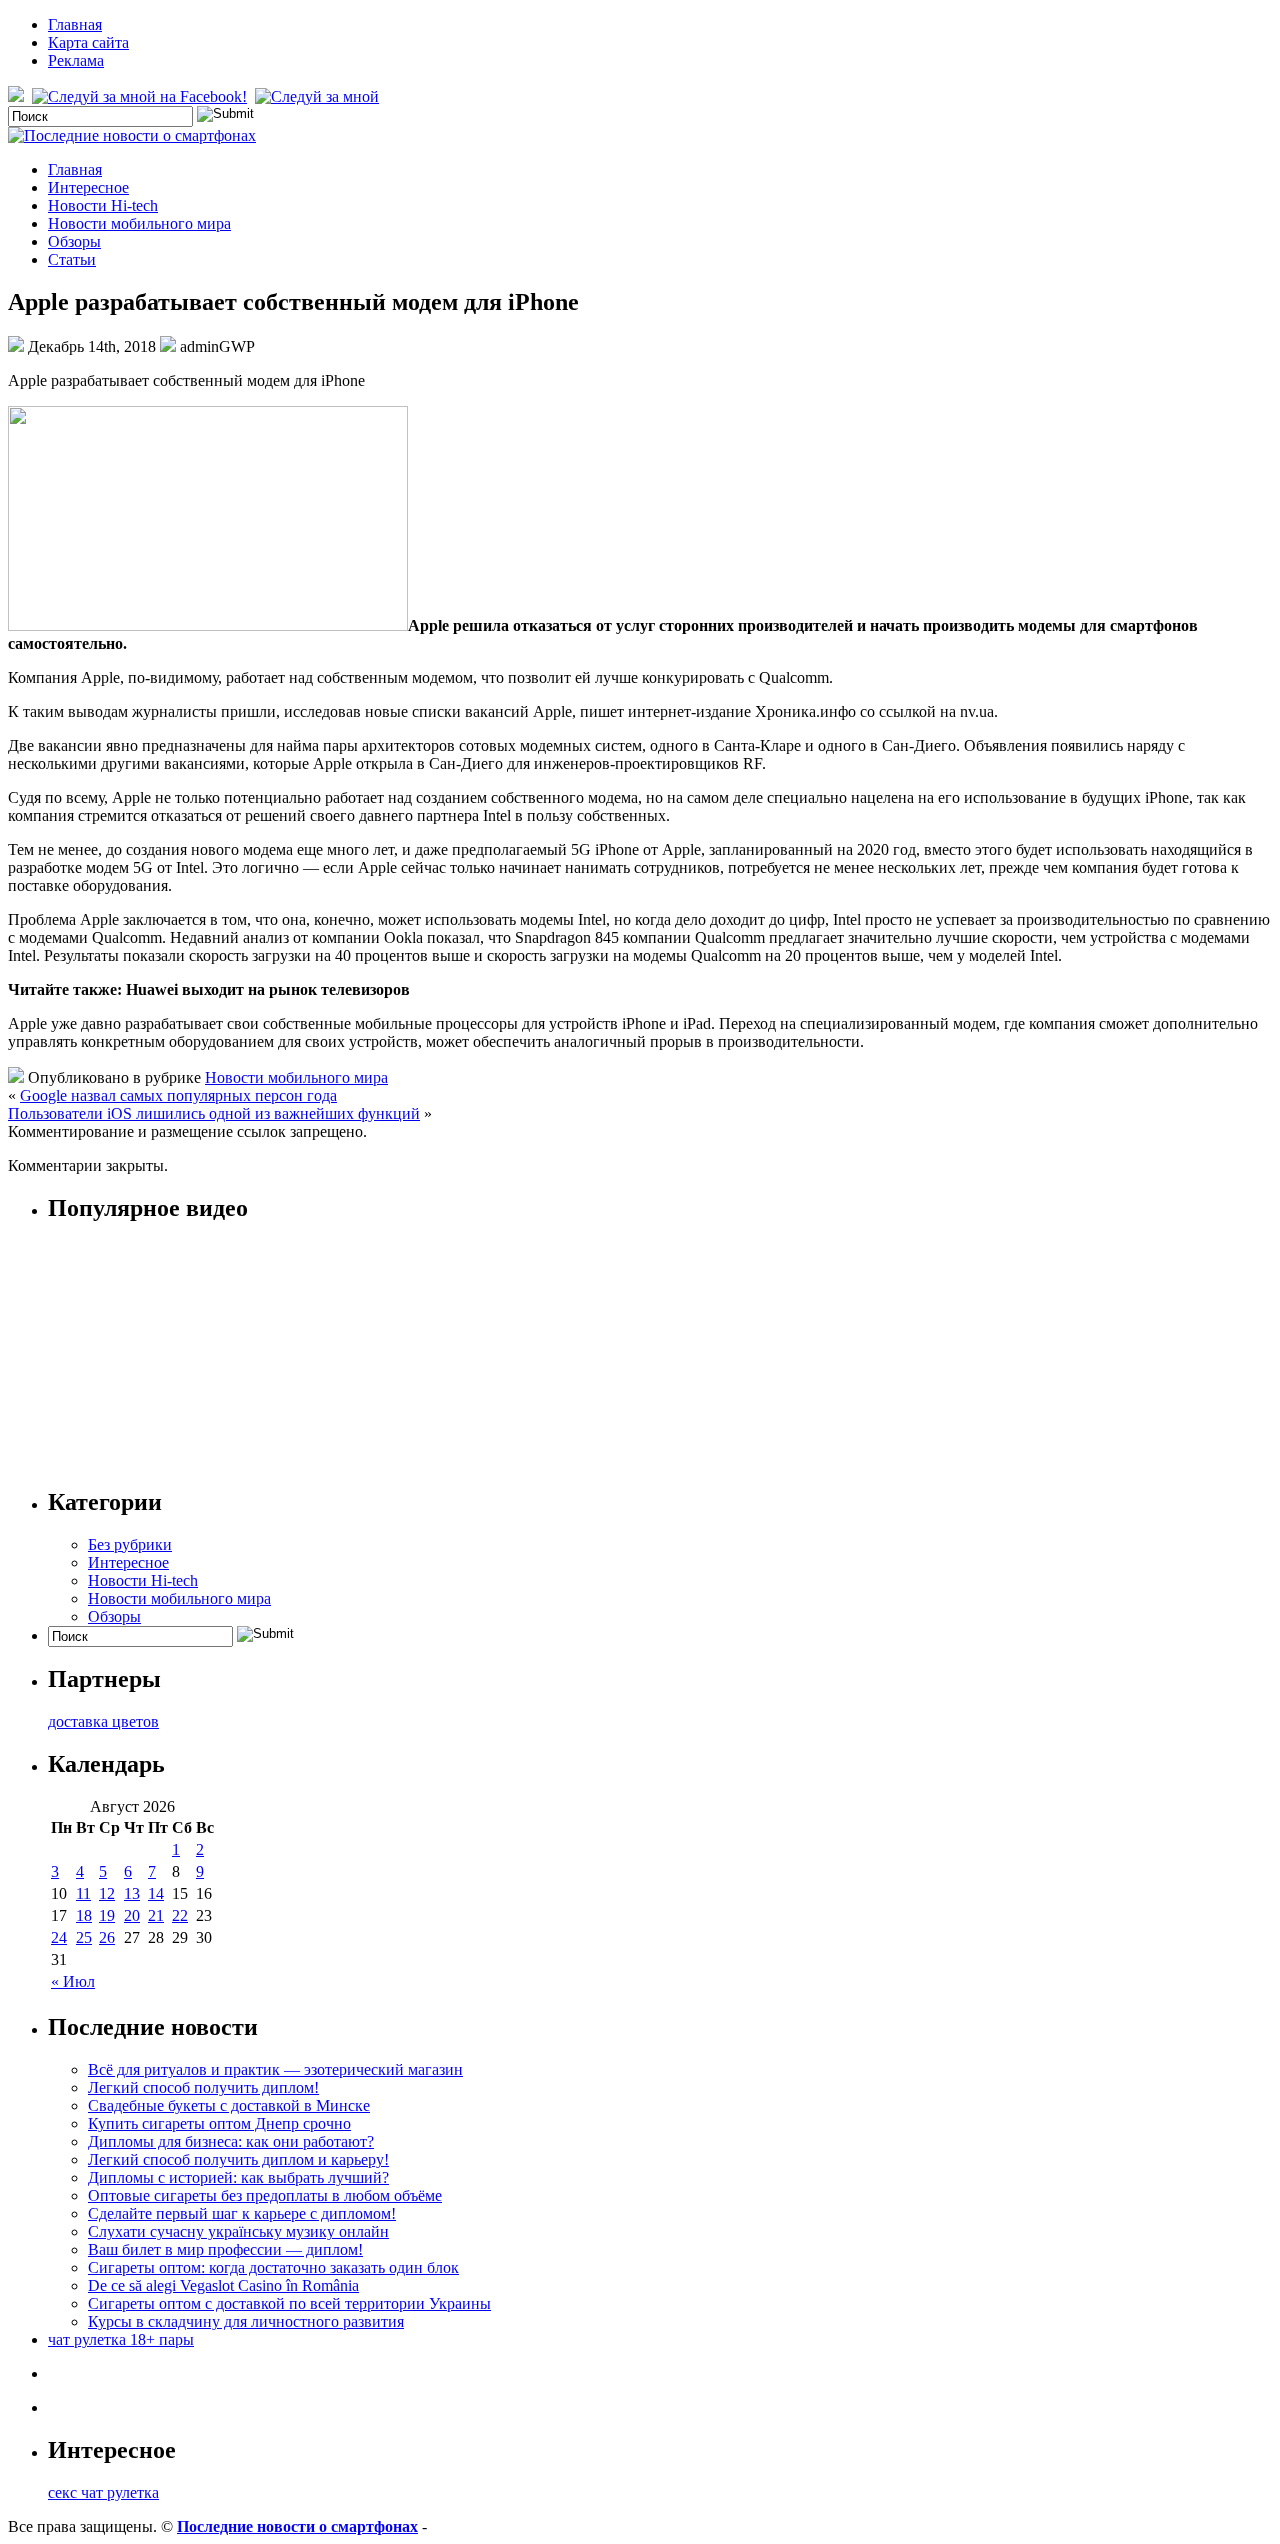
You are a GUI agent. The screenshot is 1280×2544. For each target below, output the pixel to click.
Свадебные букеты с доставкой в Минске (229, 2105)
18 (84, 1915)
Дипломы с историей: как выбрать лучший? (238, 2177)
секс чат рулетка (103, 2492)
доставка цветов (103, 1721)
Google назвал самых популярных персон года (178, 1095)
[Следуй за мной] (319, 96)
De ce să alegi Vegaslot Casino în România (223, 2285)
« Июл (73, 1981)
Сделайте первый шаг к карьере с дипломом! (242, 2213)
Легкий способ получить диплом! (203, 2087)
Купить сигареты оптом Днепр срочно (219, 2123)
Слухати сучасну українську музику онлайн (238, 2231)
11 (83, 1893)
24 (59, 1937)
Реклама (76, 60)
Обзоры (74, 241)
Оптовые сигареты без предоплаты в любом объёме (265, 2195)
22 (180, 1915)
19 (107, 1915)
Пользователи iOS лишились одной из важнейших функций (214, 1113)
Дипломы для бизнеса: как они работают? (231, 2141)
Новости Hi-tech (103, 205)
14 (156, 1893)
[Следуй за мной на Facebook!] (141, 96)
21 (156, 1915)
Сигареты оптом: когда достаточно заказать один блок (273, 2267)
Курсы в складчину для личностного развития (246, 2321)
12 (107, 1893)
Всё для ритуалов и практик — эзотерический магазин (275, 2069)
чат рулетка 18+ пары (121, 2339)
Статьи (72, 259)
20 (132, 1915)
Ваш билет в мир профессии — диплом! (225, 2249)
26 (107, 1937)
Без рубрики (130, 1544)
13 (132, 1893)
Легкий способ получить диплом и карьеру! (238, 2159)
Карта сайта (88, 42)
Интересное (88, 187)
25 (84, 1937)
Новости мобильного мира (139, 223)
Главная (75, 24)
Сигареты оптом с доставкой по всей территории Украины (289, 2303)
